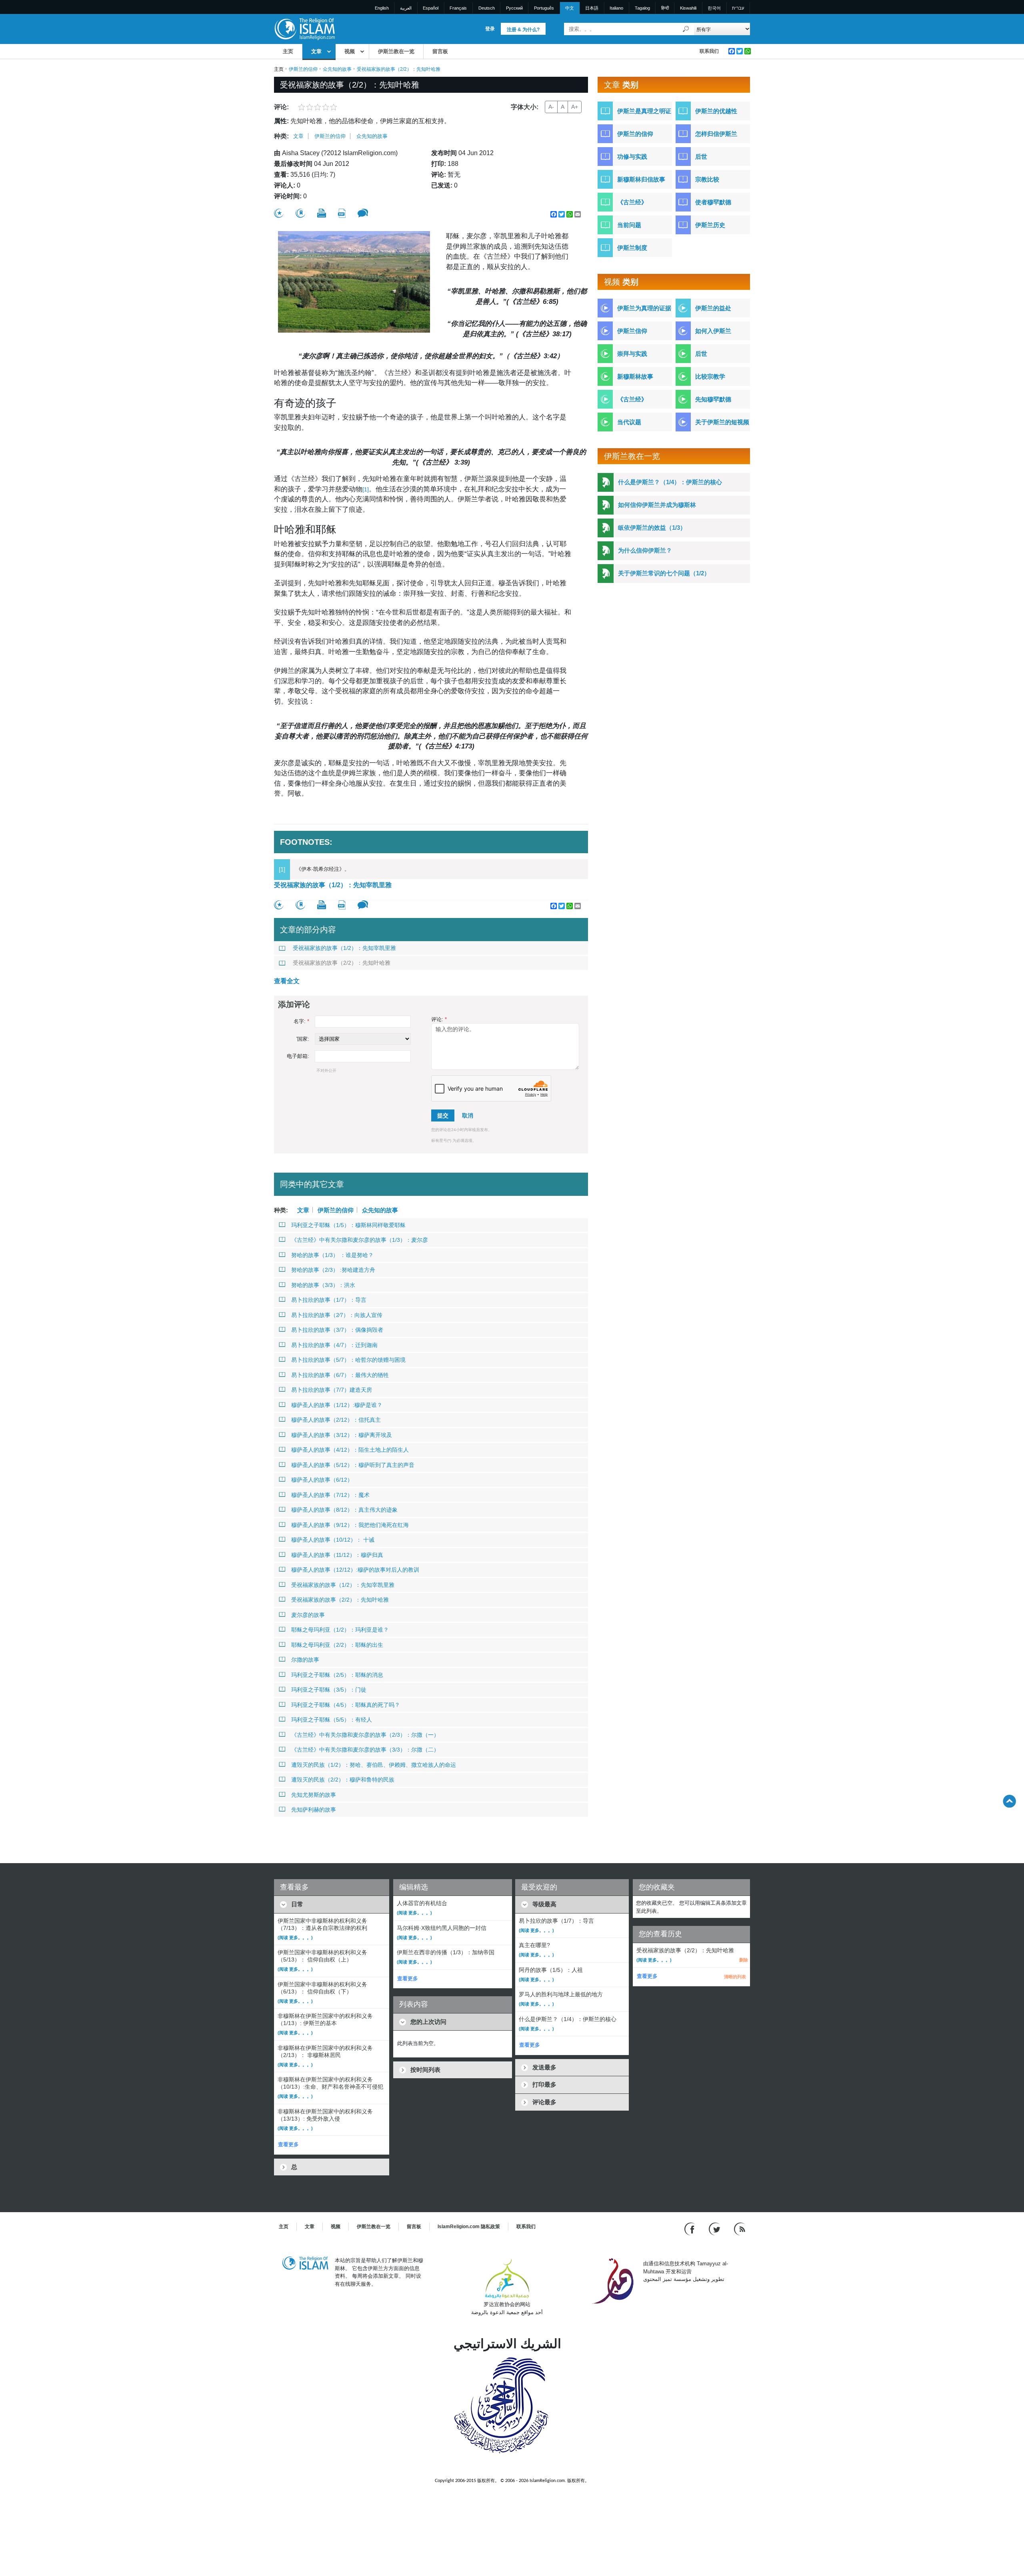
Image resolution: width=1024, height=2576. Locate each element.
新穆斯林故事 (635, 376)
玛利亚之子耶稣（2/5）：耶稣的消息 (337, 1675)
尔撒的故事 (305, 1660)
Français (458, 8)
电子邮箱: (298, 1056)
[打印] (322, 213)
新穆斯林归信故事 (641, 179)
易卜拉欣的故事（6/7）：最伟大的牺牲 (340, 1375)
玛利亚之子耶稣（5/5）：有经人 (332, 1720)
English (382, 8)
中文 (570, 8)
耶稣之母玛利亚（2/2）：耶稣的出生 (337, 1645)
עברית (738, 8)
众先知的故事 (337, 69)
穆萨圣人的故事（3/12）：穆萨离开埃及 (342, 1435)
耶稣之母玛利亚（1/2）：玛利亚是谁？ (340, 1630)
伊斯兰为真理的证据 (644, 308)
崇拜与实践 (632, 354)
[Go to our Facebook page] (691, 2229)
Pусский (514, 8)
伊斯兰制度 (632, 248)
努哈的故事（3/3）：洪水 (323, 1285)
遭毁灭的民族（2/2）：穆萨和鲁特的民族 (343, 1780)
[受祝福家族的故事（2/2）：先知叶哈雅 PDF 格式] (342, 213)
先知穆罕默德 (713, 399)
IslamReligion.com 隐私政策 (469, 2227)
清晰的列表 (735, 1977)
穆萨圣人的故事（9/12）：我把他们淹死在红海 (350, 1525)
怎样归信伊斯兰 (716, 134)
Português (544, 8)
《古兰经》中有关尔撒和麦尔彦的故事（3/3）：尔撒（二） (365, 1750)
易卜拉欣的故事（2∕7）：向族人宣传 (337, 1315)
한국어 (714, 8)
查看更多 (288, 2144)
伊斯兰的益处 (713, 308)
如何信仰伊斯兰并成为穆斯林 (657, 505)
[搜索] (686, 29)
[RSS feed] (740, 2229)
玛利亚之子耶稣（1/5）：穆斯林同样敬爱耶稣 (348, 1225)
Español (431, 8)
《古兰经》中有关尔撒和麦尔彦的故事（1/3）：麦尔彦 (360, 1240)
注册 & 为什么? (523, 30)
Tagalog (642, 8)
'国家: (303, 1039)
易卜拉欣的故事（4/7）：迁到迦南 (334, 1345)
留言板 (440, 51)
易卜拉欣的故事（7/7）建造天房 (332, 1390)
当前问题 (629, 225)
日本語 (592, 8)
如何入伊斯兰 (713, 331)
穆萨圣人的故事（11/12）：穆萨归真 (337, 1555)
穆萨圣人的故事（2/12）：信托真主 (336, 1420)
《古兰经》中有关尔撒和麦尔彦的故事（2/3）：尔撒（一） (365, 1735)
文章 (316, 51)
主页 (288, 51)
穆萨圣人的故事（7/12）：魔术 (330, 1495)
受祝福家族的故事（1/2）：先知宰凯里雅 (333, 885)
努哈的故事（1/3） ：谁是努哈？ (332, 1255)
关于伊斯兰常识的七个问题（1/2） (664, 573)
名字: (301, 1021)
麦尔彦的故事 (308, 1615)
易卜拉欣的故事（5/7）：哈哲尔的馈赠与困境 (348, 1360)
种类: (281, 136)
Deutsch (487, 8)
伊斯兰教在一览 (396, 51)
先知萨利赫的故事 (314, 1810)
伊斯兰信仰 (632, 331)
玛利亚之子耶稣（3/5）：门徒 (329, 1690)
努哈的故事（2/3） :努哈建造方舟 (333, 1270)
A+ (575, 107)
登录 (490, 29)
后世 (701, 157)
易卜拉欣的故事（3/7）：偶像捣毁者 (337, 1330)
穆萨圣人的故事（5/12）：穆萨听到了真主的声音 (353, 1465)
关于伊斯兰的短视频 (722, 422)
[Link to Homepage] (304, 29)
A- (551, 107)
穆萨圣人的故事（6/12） (322, 1480)
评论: (439, 1019)
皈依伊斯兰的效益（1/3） (652, 528)
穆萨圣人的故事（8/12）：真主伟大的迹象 (344, 1510)
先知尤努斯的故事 (314, 1795)
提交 (443, 1115)
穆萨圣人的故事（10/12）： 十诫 (333, 1540)
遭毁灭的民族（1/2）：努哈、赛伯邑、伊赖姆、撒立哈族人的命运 (374, 1765)
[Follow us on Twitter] (715, 2229)
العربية (406, 8)
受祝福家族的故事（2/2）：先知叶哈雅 (342, 963)
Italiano (616, 8)
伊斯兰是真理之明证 (644, 111)
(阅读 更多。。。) (295, 1937)
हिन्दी (665, 8)
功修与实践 (632, 157)
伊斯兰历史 (710, 225)
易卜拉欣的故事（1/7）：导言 (329, 1300)
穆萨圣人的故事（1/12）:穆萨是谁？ (337, 1405)
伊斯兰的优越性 (716, 111)
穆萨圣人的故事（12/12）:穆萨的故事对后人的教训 (355, 1570)
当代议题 (629, 422)
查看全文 (287, 981)
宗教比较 (707, 179)
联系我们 (709, 51)
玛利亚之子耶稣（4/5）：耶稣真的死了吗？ (346, 1705)
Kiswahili (688, 8)
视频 (350, 51)
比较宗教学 (710, 376)
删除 (744, 1960)
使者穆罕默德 (713, 202)
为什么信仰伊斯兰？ (645, 550)
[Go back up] (1009, 1801)
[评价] (279, 213)
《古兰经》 (632, 202)
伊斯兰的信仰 (303, 69)
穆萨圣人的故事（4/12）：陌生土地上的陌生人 (350, 1450)
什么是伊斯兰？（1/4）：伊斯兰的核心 (670, 482)
